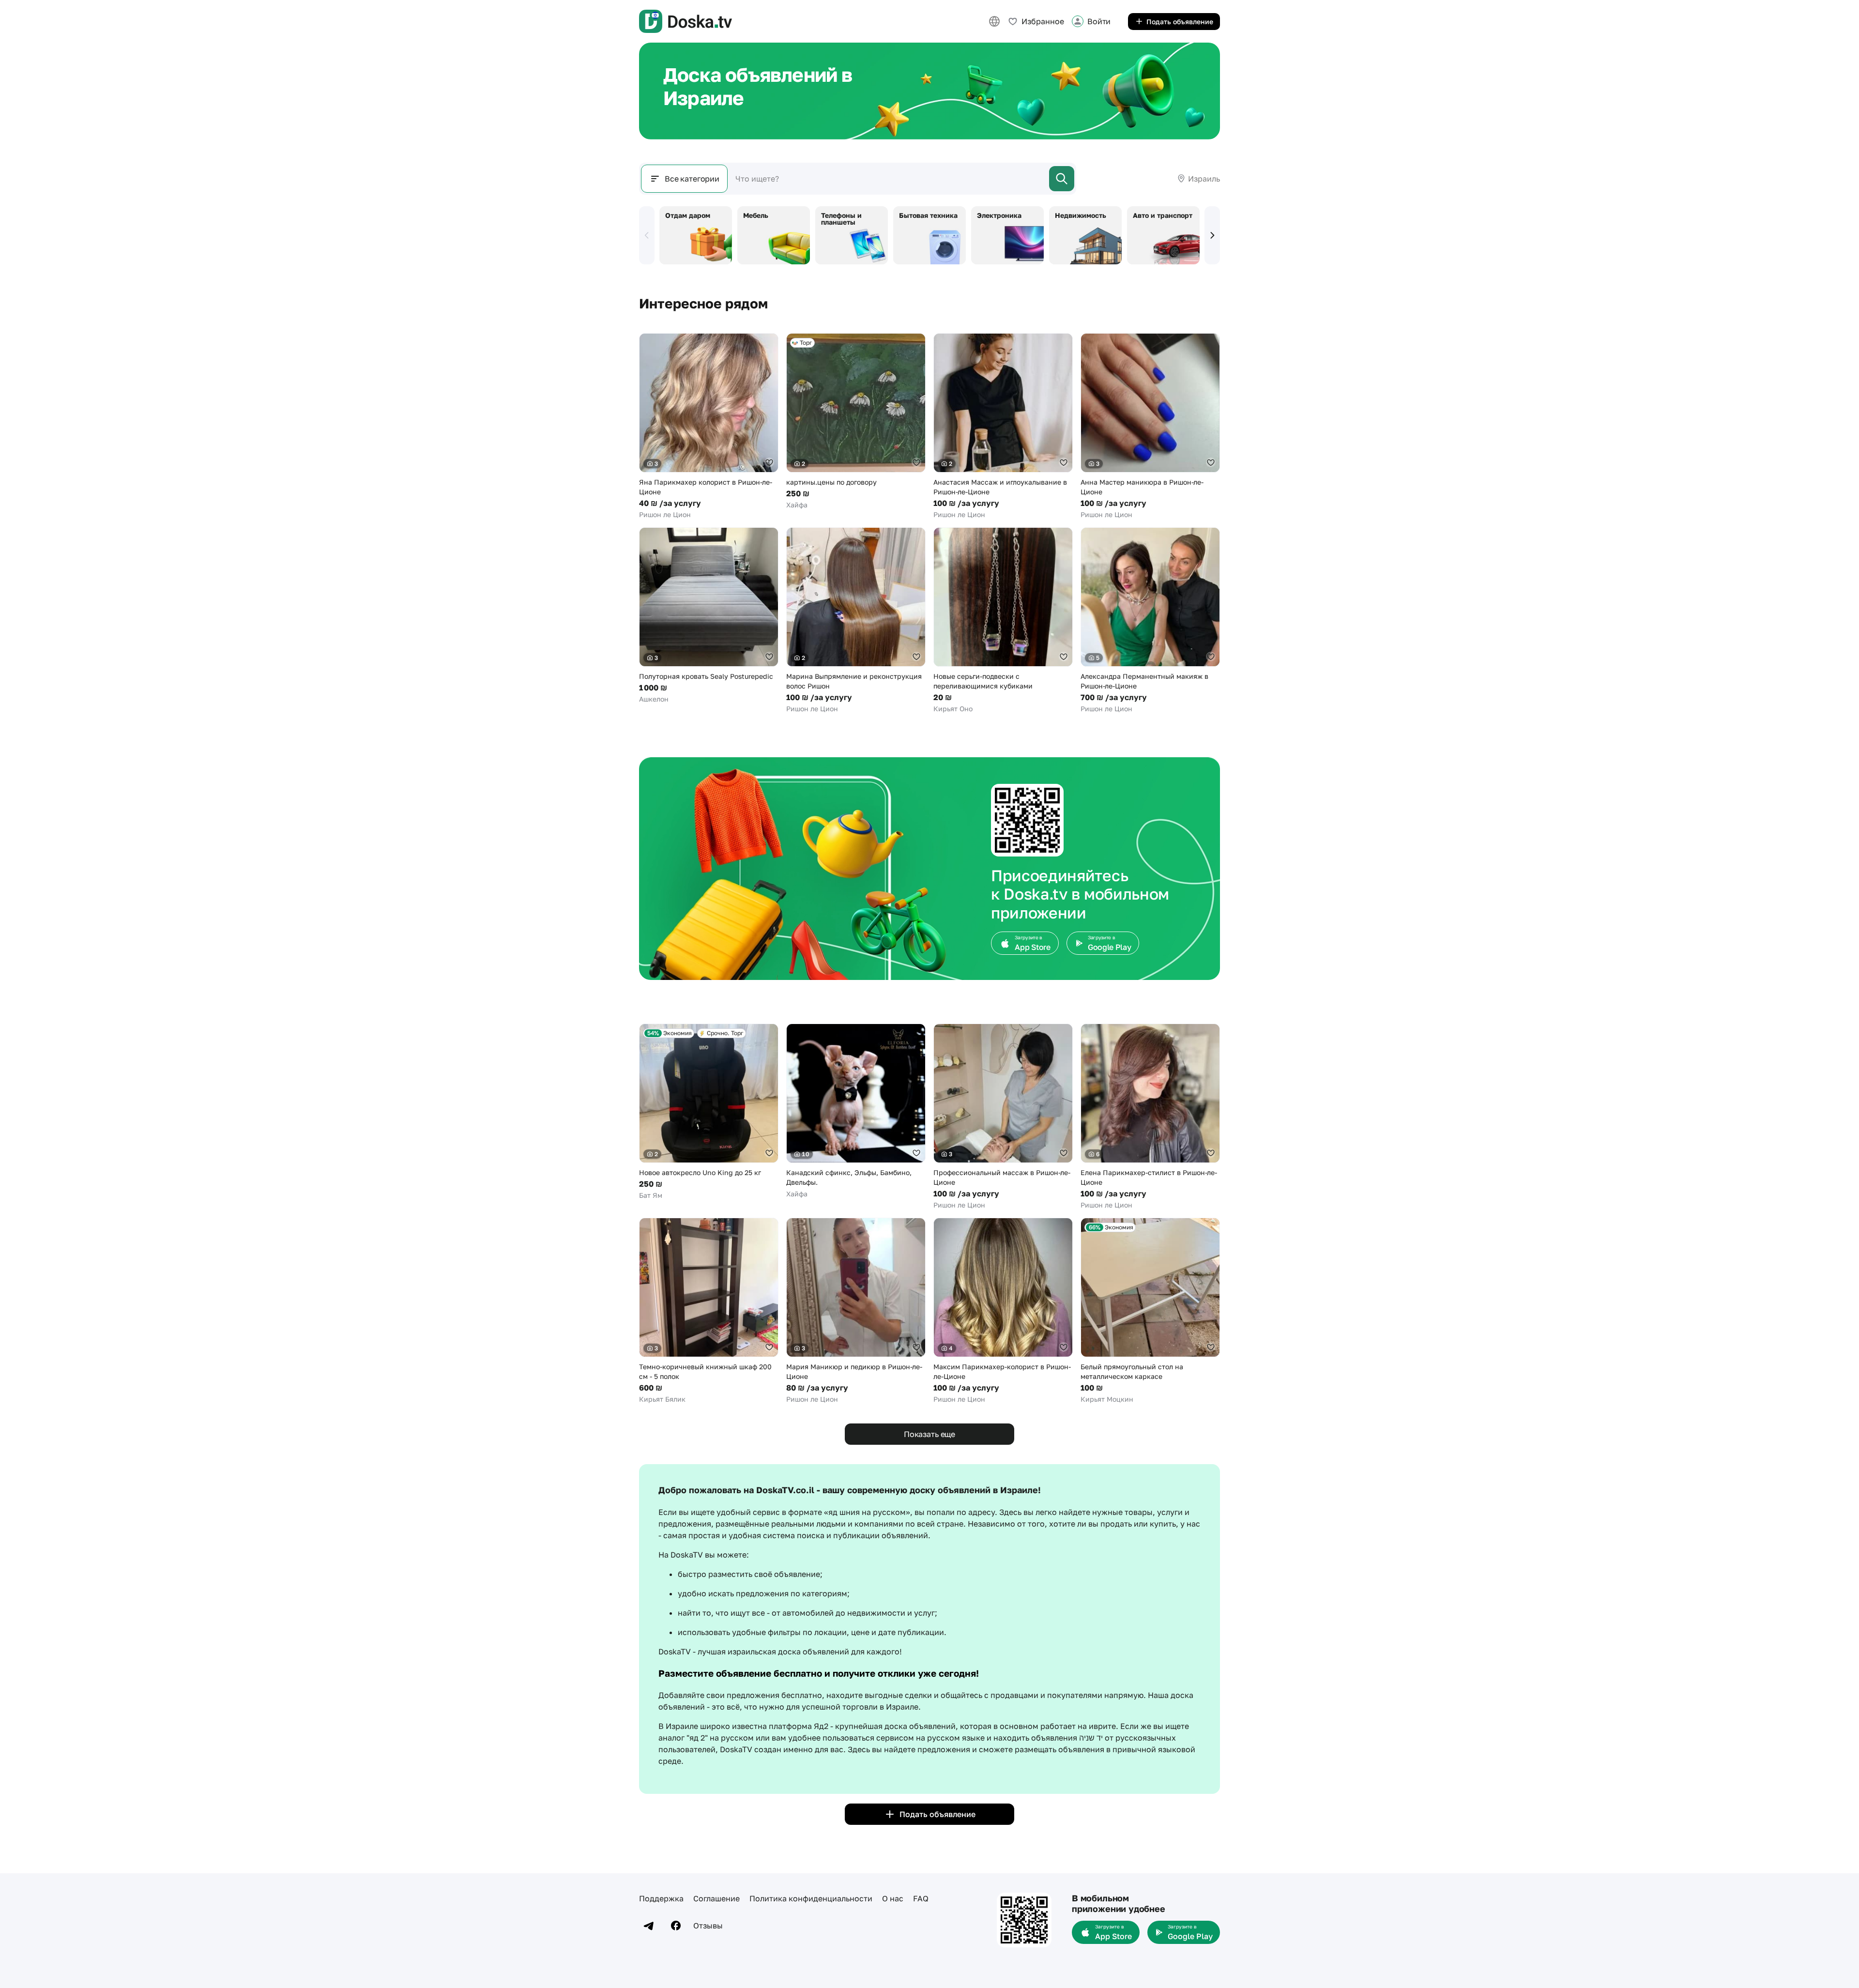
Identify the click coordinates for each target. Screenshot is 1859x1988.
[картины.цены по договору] (856, 421)
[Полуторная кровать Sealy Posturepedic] (709, 616)
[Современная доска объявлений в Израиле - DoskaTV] (686, 21)
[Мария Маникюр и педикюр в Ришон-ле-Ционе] (856, 1311)
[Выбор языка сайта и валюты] (994, 21)
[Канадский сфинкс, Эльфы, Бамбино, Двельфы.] (856, 1111)
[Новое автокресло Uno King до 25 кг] (709, 1112)
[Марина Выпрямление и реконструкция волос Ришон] (856, 620)
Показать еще (929, 1434)
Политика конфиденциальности (811, 1898)
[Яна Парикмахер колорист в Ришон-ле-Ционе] (709, 426)
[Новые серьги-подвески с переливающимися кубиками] (1003, 620)
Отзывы (708, 1926)
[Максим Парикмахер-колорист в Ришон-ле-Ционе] (1003, 1311)
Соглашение (716, 1898)
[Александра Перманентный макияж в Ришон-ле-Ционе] (1150, 620)
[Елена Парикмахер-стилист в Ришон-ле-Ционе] (1150, 1117)
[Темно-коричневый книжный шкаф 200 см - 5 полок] (709, 1311)
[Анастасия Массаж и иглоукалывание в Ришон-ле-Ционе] (1003, 426)
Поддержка (661, 1898)
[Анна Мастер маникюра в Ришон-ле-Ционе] (1150, 426)
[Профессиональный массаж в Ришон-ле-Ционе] (1003, 1117)
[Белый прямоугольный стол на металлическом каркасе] (1150, 1311)
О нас (893, 1898)
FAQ (921, 1898)
